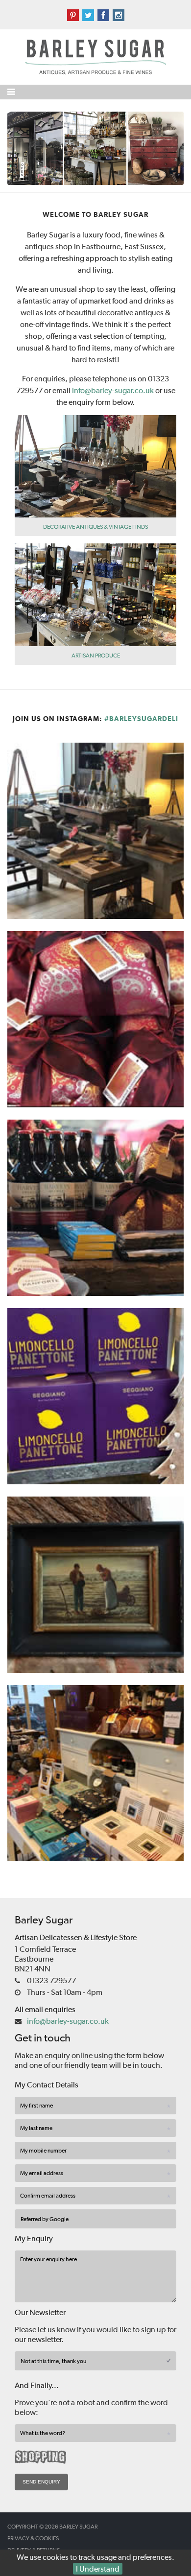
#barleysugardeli (141, 719)
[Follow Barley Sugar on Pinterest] (74, 15)
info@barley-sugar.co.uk (113, 390)
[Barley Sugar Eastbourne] (95, 147)
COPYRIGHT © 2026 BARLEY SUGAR (52, 2527)
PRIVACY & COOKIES (33, 2538)
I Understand (98, 2569)
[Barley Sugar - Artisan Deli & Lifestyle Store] (95, 56)
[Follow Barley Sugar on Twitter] (89, 15)
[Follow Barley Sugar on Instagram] (119, 15)
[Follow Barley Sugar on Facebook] (105, 15)
